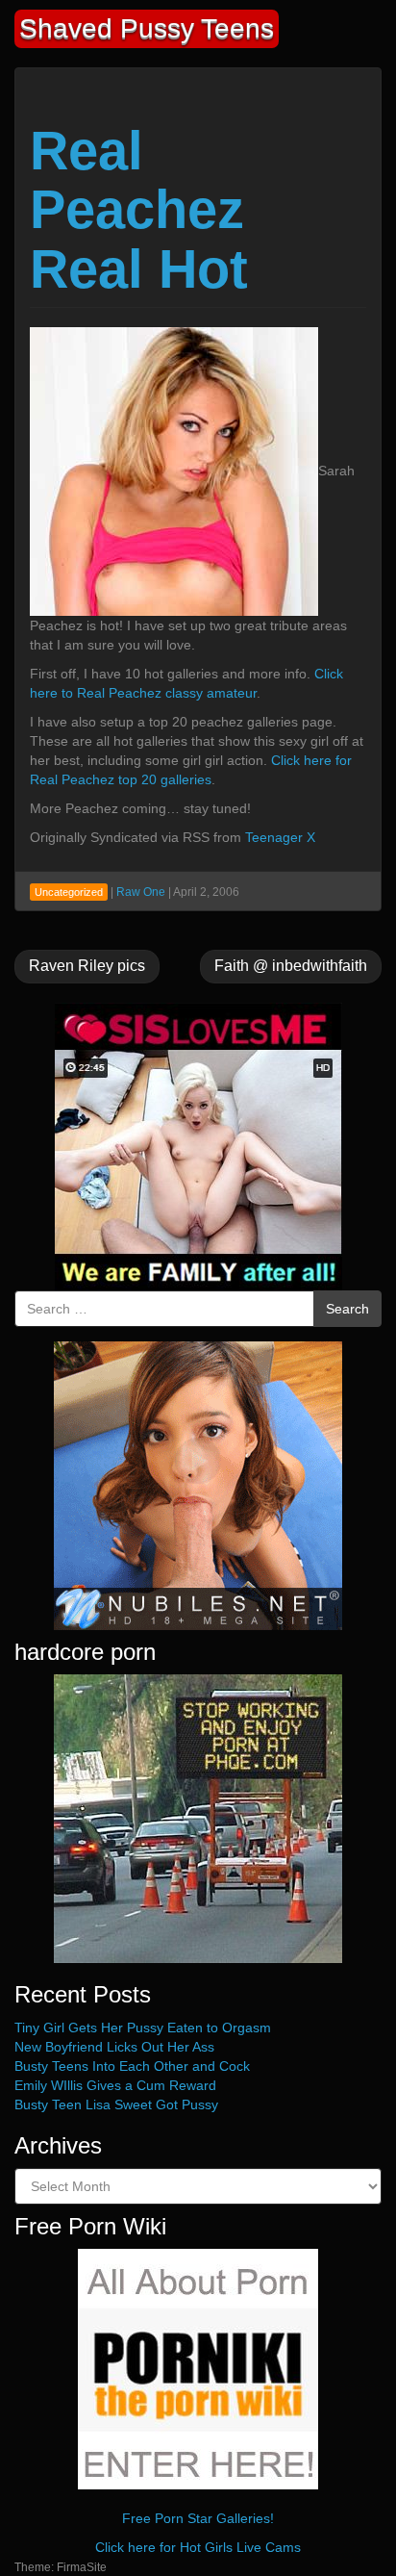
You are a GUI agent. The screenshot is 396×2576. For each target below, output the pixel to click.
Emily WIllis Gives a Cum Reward (115, 2085)
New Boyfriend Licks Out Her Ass (114, 2047)
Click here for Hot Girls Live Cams (198, 2547)
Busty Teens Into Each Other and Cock (132, 2066)
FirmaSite (82, 2567)
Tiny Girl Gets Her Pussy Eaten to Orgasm (143, 2028)
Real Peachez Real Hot (139, 210)
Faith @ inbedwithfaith (291, 966)
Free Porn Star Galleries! (198, 2518)
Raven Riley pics (87, 966)
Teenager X (280, 837)
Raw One (141, 892)
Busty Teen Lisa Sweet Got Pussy (116, 2104)
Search (347, 1309)
